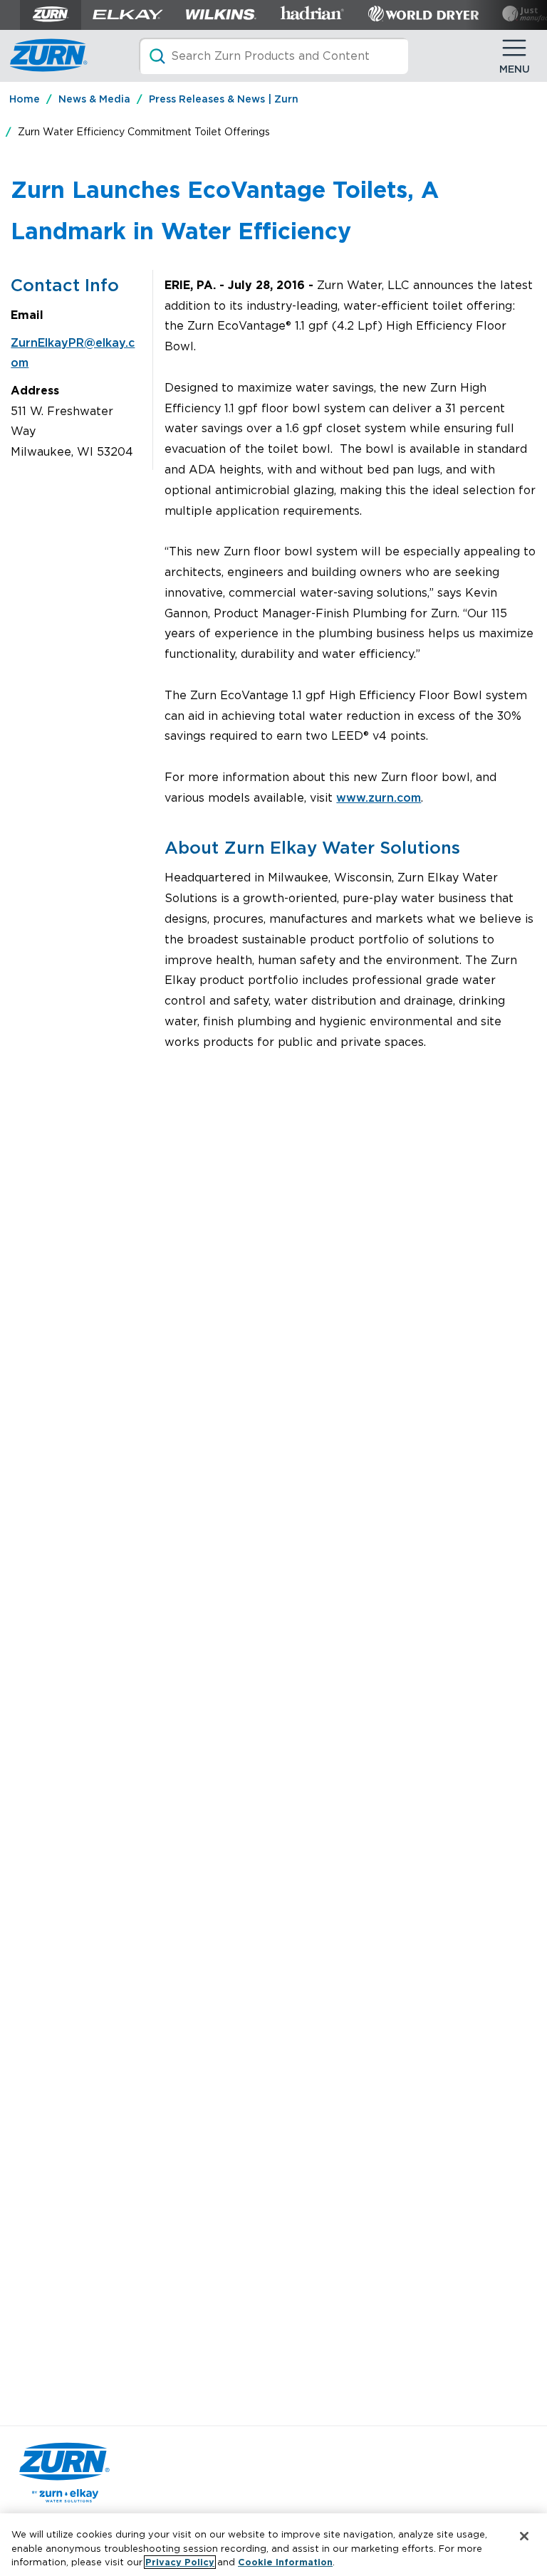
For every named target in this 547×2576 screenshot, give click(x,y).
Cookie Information (285, 2562)
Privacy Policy (180, 2562)
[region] (273, 2545)
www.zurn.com (379, 798)
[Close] (524, 2536)
